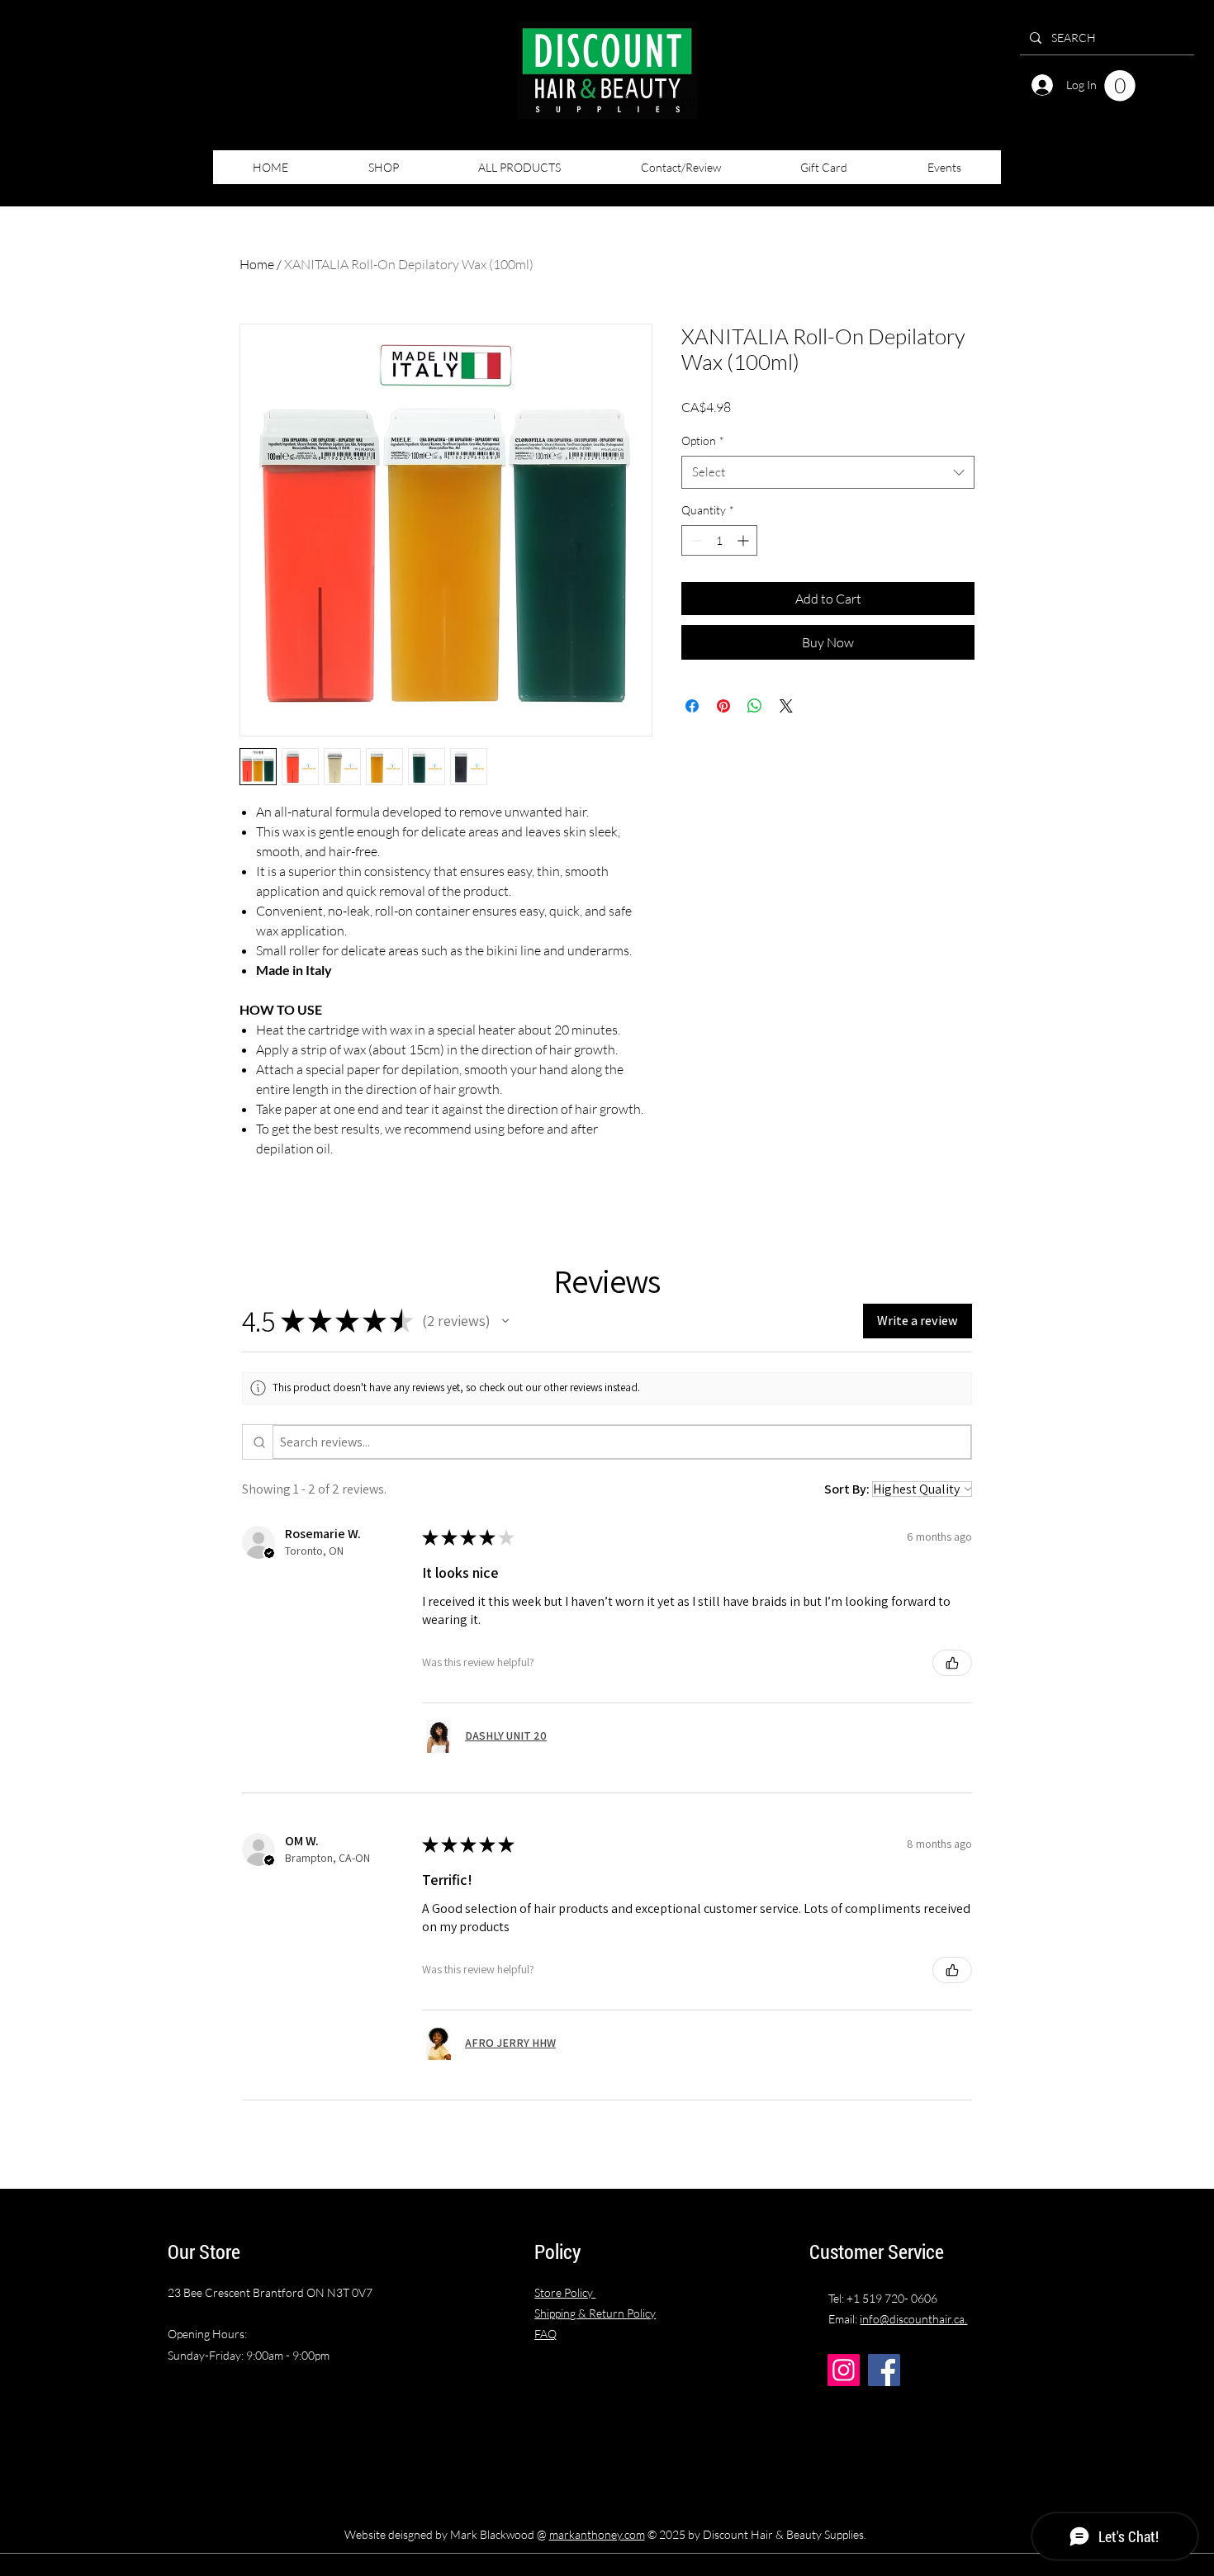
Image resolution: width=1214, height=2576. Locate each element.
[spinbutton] (719, 540)
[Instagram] (844, 2370)
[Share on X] (786, 706)
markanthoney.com (597, 2534)
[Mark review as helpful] (952, 1663)
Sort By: (847, 1489)
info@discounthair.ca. (913, 2319)
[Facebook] (884, 2370)
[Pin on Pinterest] (723, 706)
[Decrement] (694, 540)
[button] (1120, 86)
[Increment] (745, 540)
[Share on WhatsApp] (755, 706)
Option (703, 440)
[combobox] (828, 473)
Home (257, 264)
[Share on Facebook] (692, 706)
